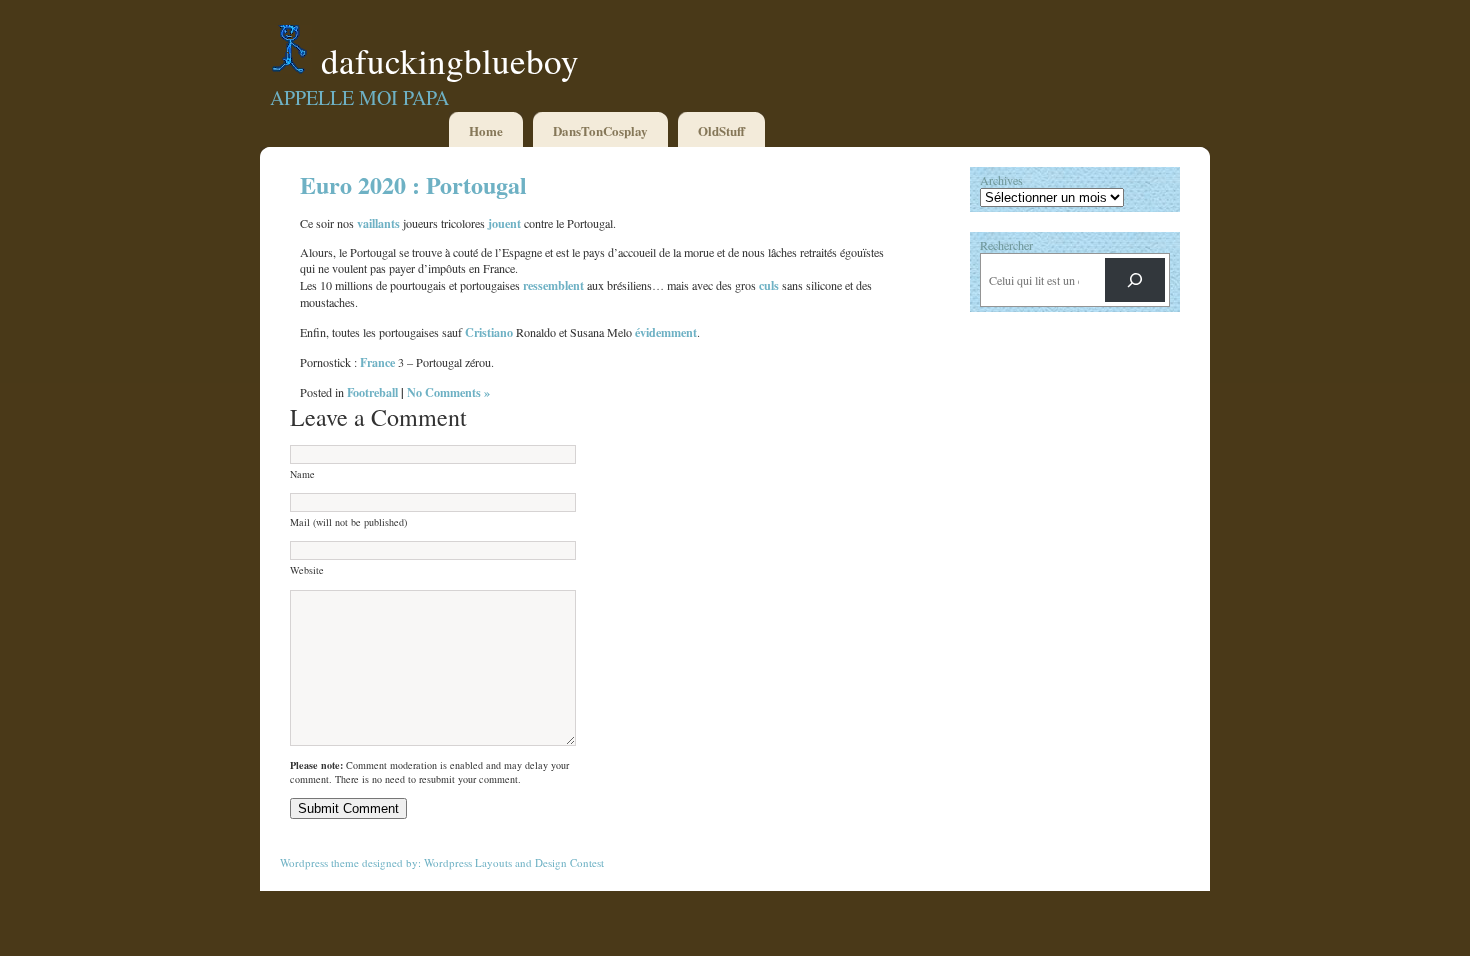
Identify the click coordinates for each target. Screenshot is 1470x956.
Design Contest (569, 862)
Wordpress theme (319, 862)
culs (769, 285)
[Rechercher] (1135, 280)
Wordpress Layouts (468, 862)
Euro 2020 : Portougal (413, 184)
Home (486, 130)
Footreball (372, 392)
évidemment (666, 332)
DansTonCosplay (600, 130)
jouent (504, 223)
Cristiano (489, 332)
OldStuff (721, 130)
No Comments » (448, 392)
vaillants (378, 223)
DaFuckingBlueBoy (450, 60)
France (377, 362)
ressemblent (553, 285)
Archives (1001, 180)
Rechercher (1006, 245)
